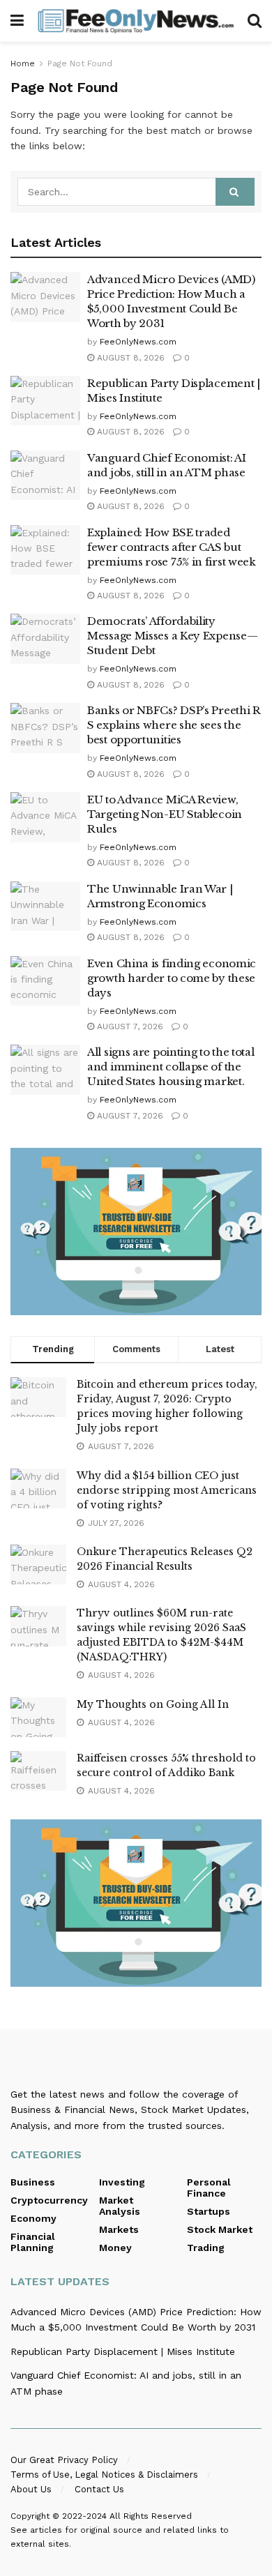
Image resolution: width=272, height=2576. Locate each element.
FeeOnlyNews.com (138, 342)
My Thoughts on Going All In (153, 1704)
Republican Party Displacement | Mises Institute (123, 2351)
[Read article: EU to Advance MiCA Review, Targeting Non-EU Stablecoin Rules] (45, 817)
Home (23, 63)
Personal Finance (209, 2188)
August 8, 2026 (129, 358)
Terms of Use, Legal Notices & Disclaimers (104, 2475)
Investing (122, 2182)
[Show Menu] (17, 21)
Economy (33, 2218)
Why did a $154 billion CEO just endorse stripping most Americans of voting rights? (167, 1490)
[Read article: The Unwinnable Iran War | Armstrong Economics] (45, 907)
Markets (119, 2229)
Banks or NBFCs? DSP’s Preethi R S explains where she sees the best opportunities (174, 725)
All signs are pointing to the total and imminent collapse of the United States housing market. (171, 1067)
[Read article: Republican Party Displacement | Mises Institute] (45, 401)
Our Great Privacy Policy (64, 2460)
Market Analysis (120, 2206)
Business (33, 2182)
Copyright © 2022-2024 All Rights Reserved (101, 2516)
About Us (31, 2489)
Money (115, 2248)
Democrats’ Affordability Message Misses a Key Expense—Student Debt (172, 636)
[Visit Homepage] (136, 21)
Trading (206, 2248)
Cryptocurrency (49, 2200)
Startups (209, 2211)
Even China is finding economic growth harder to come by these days (172, 978)
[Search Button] (255, 21)
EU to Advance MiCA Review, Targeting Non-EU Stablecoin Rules (165, 814)
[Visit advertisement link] (136, 1232)
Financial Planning (33, 2242)
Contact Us (99, 2489)
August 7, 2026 (129, 1026)
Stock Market (220, 2229)
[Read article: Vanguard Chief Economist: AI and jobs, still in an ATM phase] (45, 476)
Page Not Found (80, 63)
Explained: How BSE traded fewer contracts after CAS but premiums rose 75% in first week (172, 547)
